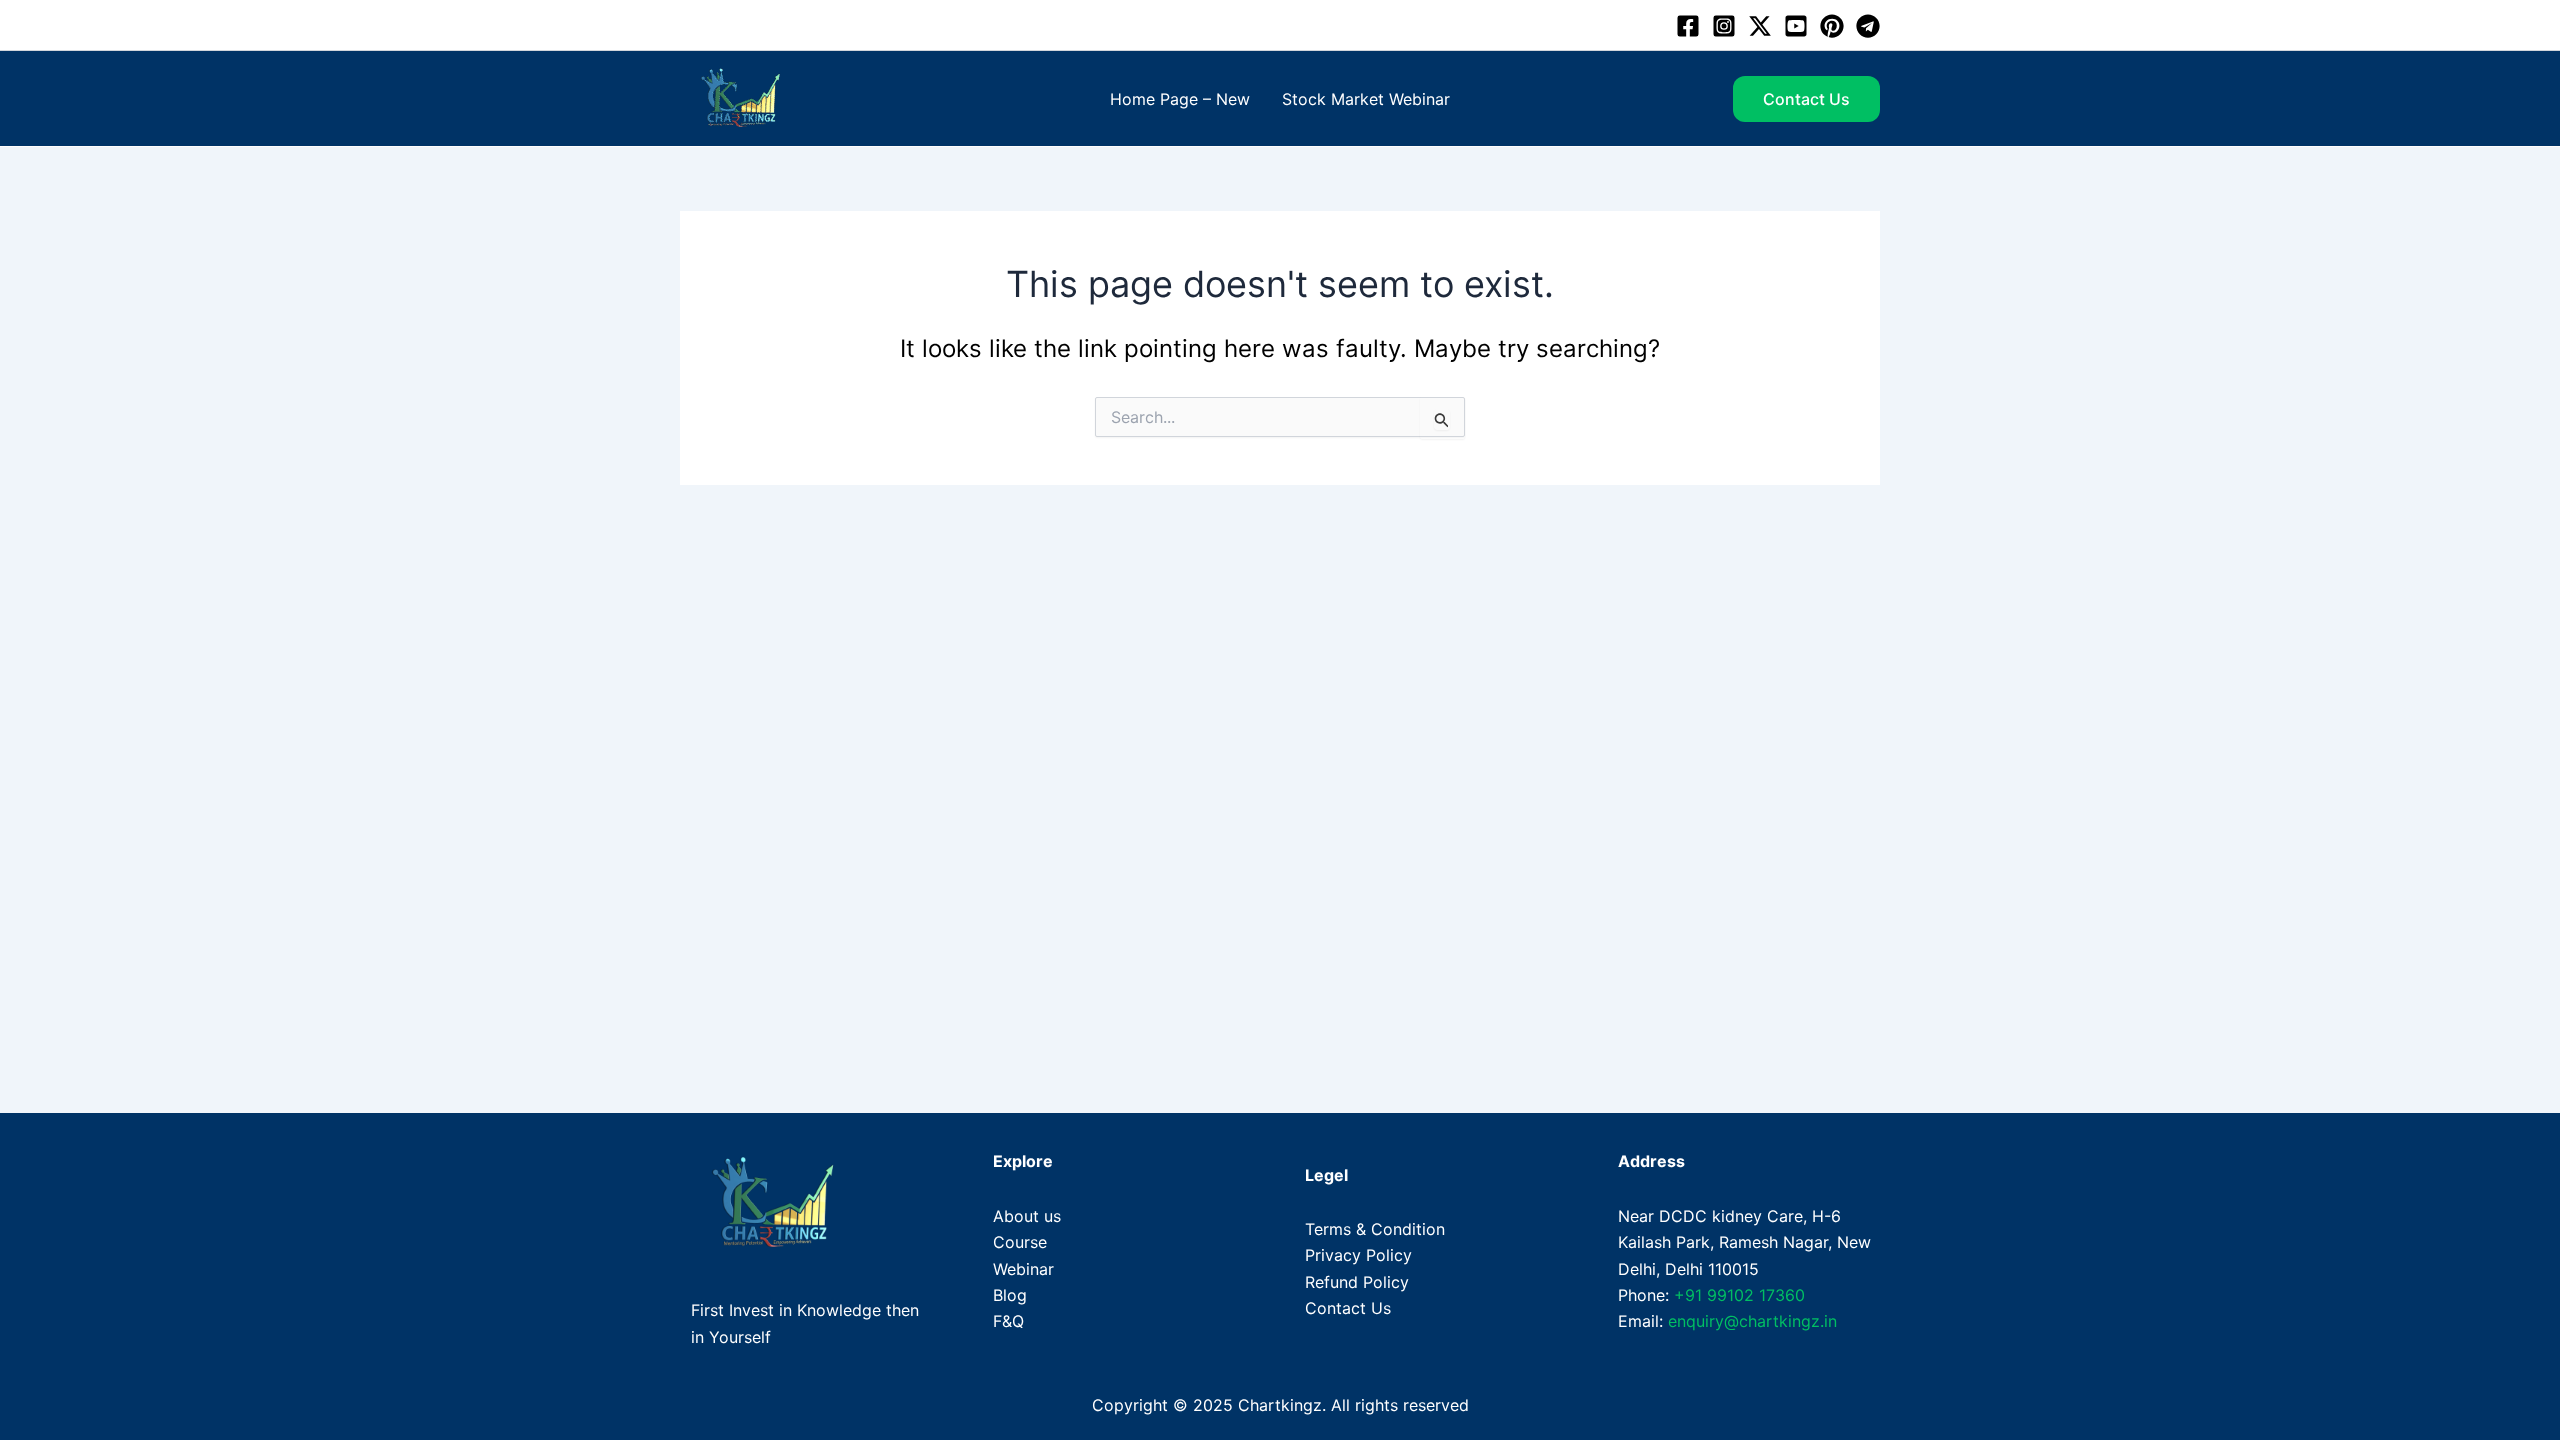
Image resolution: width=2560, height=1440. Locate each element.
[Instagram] (1724, 26)
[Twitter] (1760, 26)
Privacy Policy (1358, 1255)
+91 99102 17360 (1739, 1295)
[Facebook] (1688, 26)
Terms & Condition (1375, 1229)
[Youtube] (1796, 26)
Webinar (1023, 1269)
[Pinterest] (1832, 26)
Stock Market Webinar (1366, 99)
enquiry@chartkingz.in (1752, 1321)
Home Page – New (1180, 99)
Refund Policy (1357, 1282)
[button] (1806, 99)
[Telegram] (1868, 26)
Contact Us (1348, 1308)
